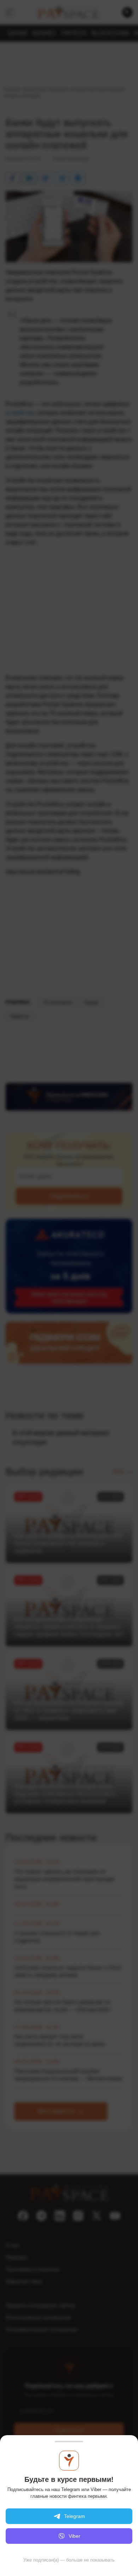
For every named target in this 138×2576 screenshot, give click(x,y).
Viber (74, 2536)
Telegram (74, 2516)
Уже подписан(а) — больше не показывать (69, 2560)
